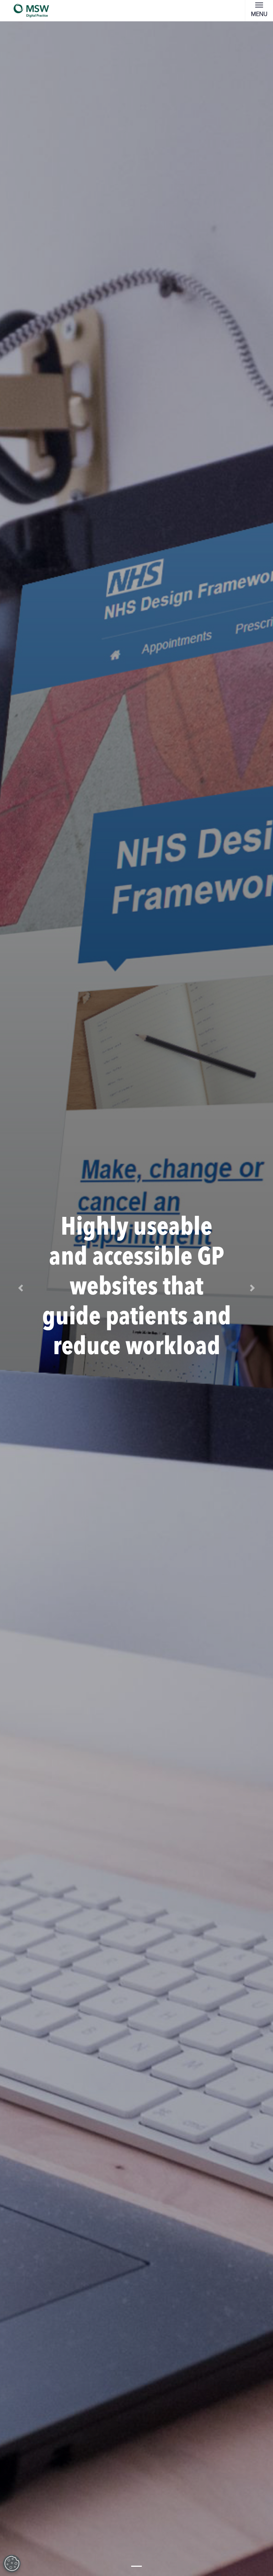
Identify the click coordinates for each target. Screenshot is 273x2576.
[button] (20, 1288)
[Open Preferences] (12, 2564)
